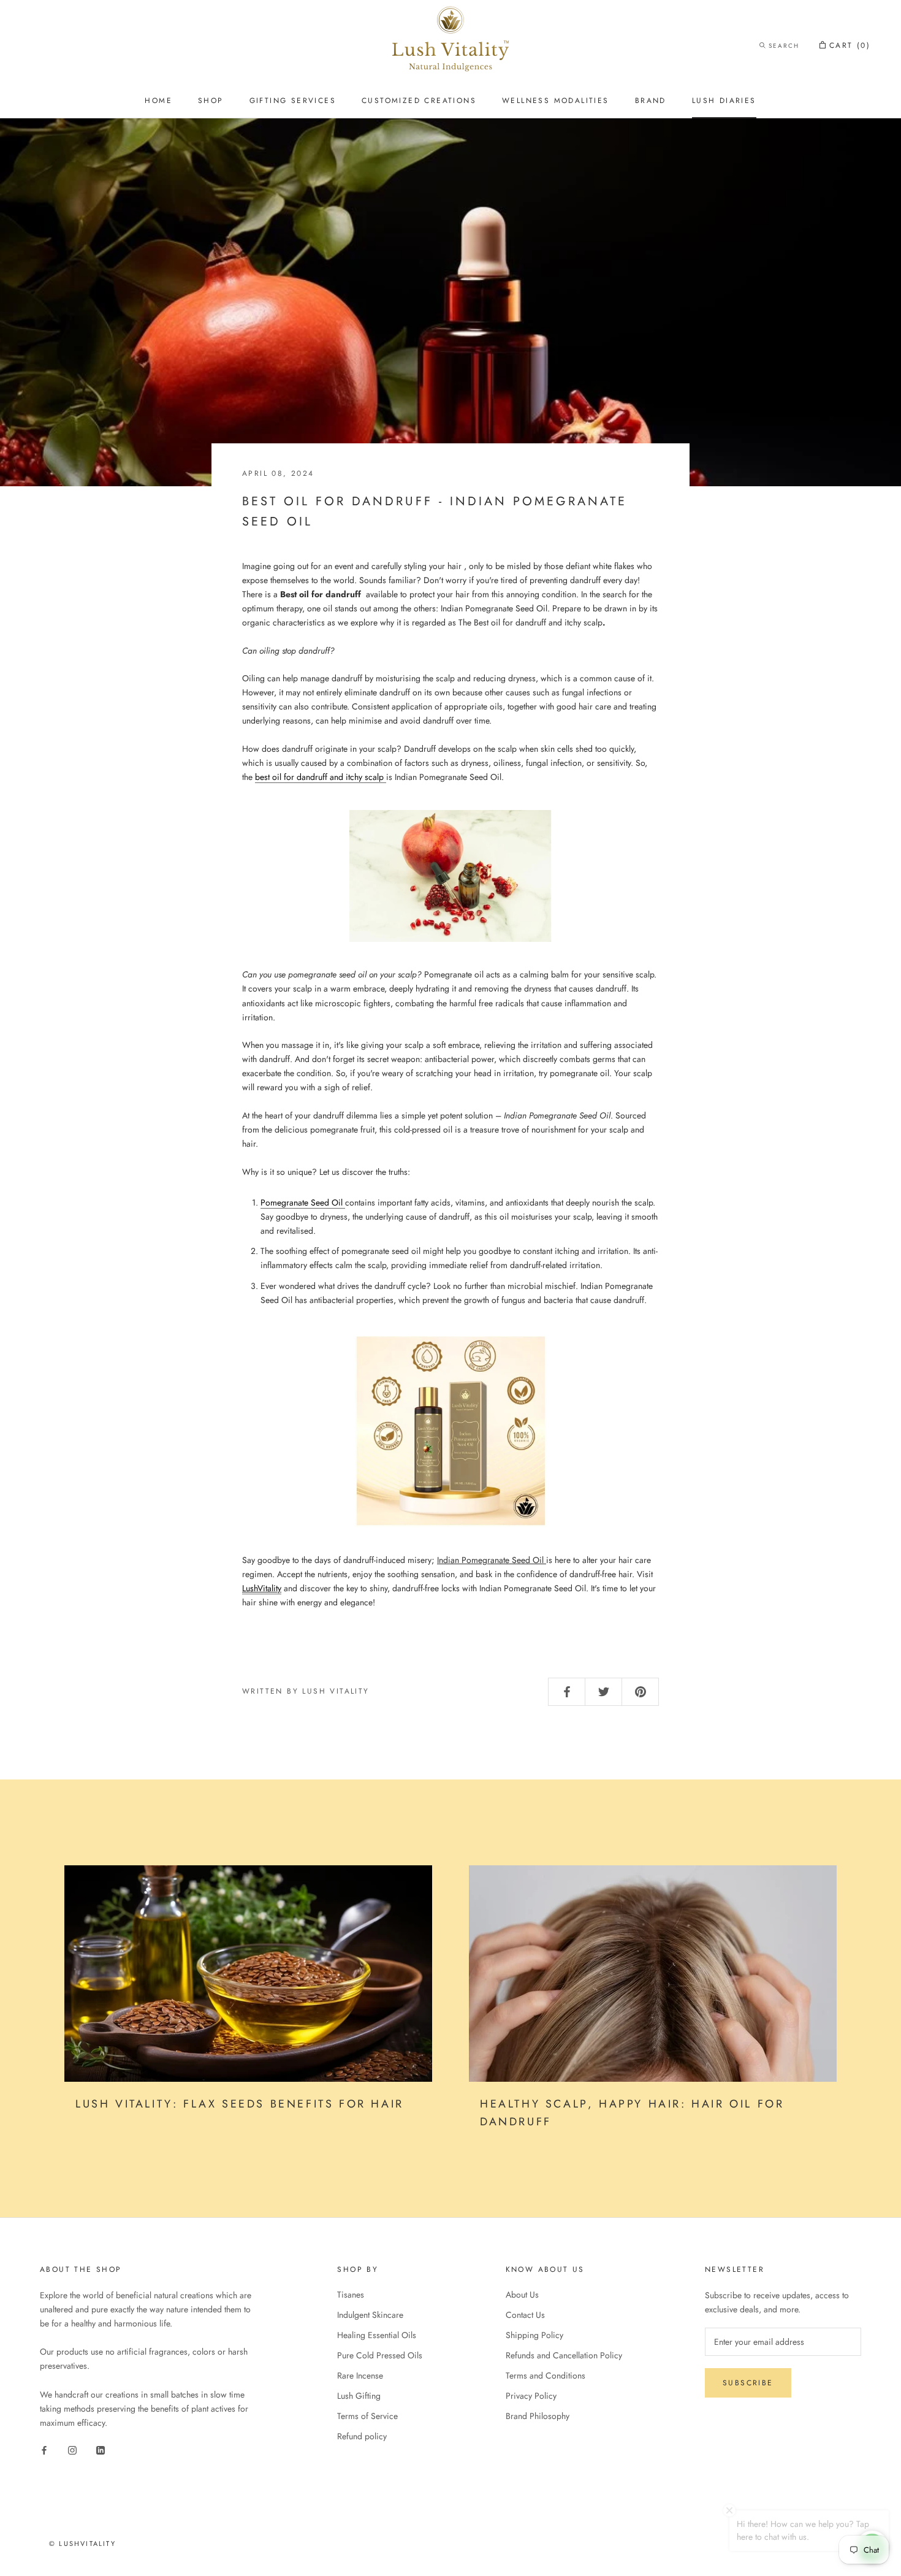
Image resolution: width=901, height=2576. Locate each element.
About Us (522, 2295)
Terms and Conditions (546, 2375)
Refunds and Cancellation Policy (564, 2355)
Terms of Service (367, 2416)
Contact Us (525, 2315)
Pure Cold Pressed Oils (380, 2355)
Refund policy (362, 2436)
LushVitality (262, 1588)
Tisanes (351, 2295)
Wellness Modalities (556, 101)
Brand (651, 101)
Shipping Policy (534, 2335)
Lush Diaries (724, 101)
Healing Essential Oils (377, 2335)
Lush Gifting (359, 2396)
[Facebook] (44, 2449)
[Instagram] (72, 2449)
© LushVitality (82, 2544)
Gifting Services (293, 101)
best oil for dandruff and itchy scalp (321, 777)
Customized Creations (419, 101)
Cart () (850, 45)
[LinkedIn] (101, 2449)
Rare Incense (360, 2375)
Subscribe (748, 2383)
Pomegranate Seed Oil (303, 1202)
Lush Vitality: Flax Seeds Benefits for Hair (240, 2104)
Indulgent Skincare (370, 2315)
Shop (211, 101)
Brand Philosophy (538, 2416)
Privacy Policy (531, 2396)
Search (784, 46)
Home (158, 101)
